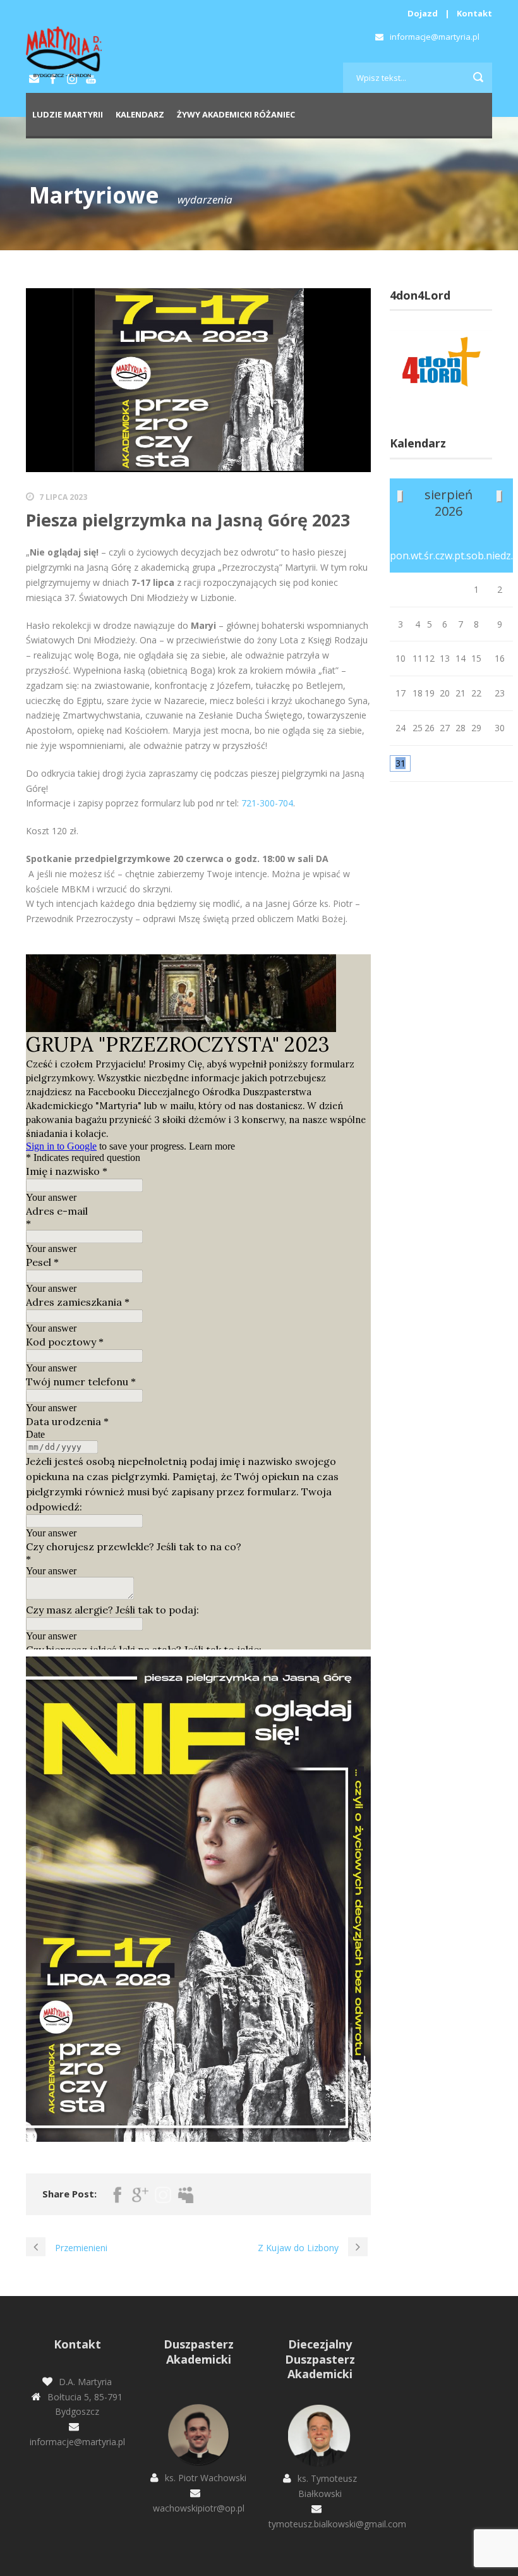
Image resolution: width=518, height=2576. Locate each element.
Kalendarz (140, 114)
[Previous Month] (400, 496)
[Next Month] (499, 496)
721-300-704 (267, 803)
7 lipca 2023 (63, 497)
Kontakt (474, 13)
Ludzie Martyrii (68, 114)
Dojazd (423, 13)
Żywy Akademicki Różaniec (236, 114)
